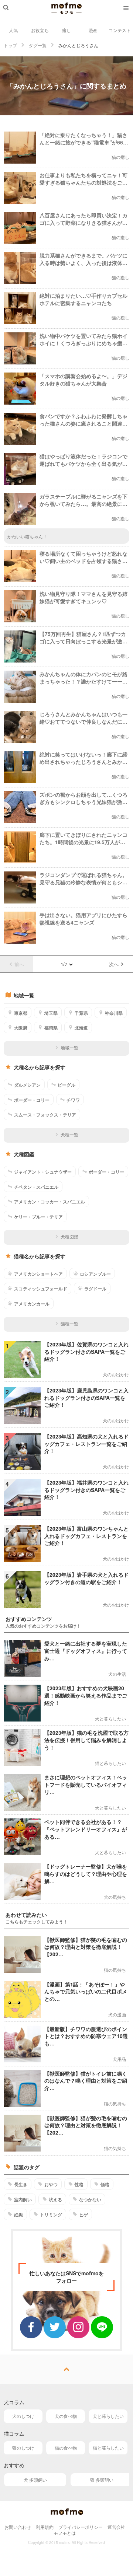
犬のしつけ (23, 2416)
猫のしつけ (23, 2448)
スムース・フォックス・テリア (45, 1115)
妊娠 (18, 2215)
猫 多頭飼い (102, 2480)
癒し (66, 30)
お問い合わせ (18, 2527)
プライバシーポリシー (81, 2527)
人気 (13, 30)
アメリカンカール (32, 1304)
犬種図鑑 (69, 1236)
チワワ (73, 1100)
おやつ (51, 2184)
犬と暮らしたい (108, 2416)
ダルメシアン (27, 1085)
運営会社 (116, 2527)
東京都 (21, 1013)
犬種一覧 (69, 1134)
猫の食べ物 (66, 2448)
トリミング (51, 2215)
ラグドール (95, 1289)
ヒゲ (83, 2215)
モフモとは (65, 2533)
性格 (79, 2184)
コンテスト (120, 30)
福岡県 (51, 1028)
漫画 (93, 30)
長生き (21, 2184)
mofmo (66, 8)
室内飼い (23, 2199)
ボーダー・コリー (32, 1100)
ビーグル (66, 1085)
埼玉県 (51, 1013)
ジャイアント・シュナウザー (43, 1172)
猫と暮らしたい (108, 2448)
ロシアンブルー (95, 1274)
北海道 (81, 1028)
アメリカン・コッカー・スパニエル (50, 1202)
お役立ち (40, 30)
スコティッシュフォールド (41, 1289)
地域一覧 (69, 1047)
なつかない (90, 2199)
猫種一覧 (69, 1323)
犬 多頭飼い (35, 2480)
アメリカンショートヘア (38, 1274)
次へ (114, 964)
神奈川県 (114, 1013)
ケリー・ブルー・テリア (38, 1217)
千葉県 (81, 1013)
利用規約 (45, 2527)
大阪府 (21, 1028)
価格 (105, 2184)
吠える (55, 2199)
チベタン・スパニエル (36, 1187)
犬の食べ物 (66, 2416)
